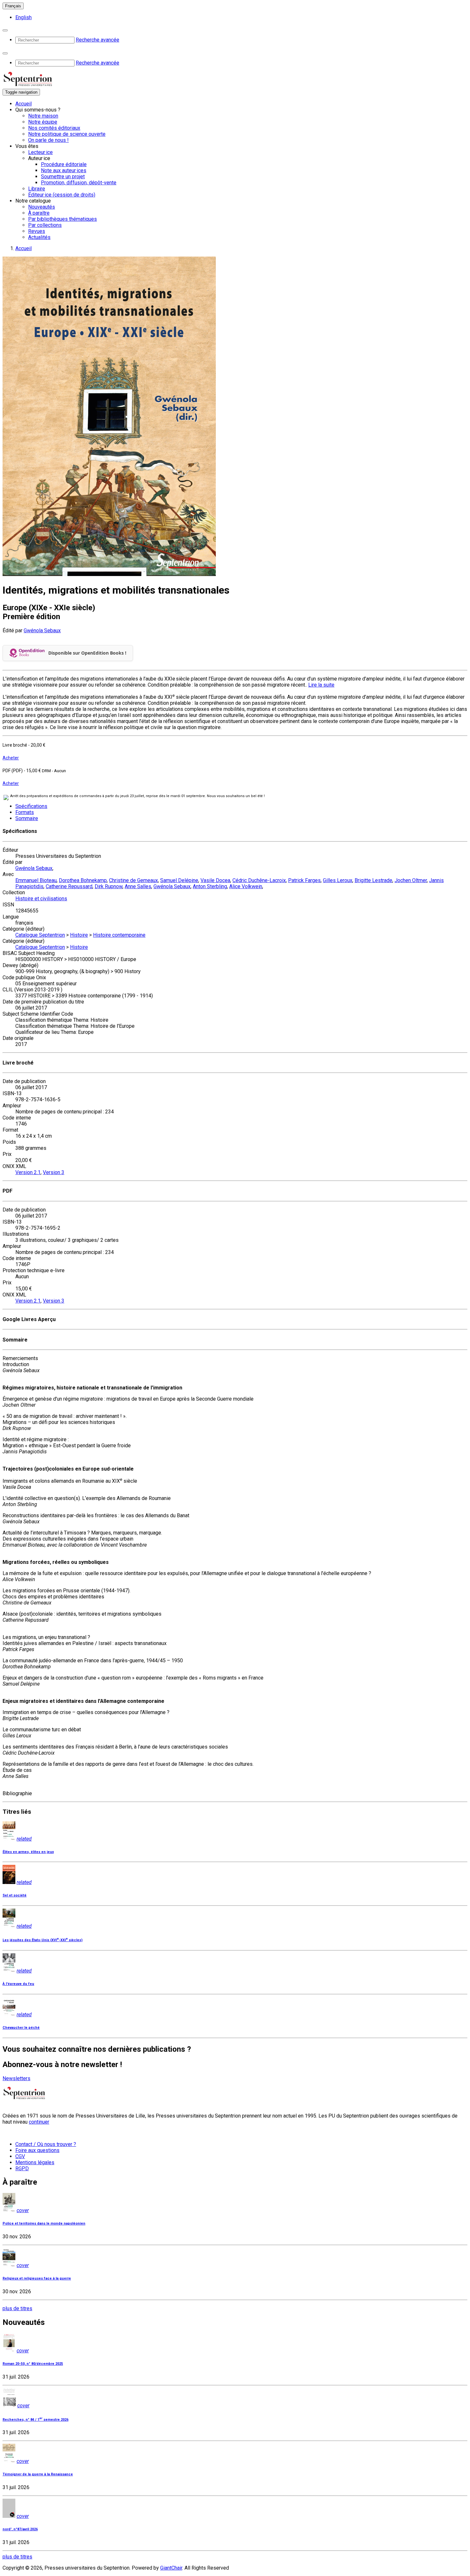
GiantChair (171, 2568)
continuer (39, 2122)
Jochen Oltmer (411, 880)
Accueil (23, 104)
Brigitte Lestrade (373, 880)
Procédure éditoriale (64, 164)
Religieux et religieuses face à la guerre (37, 2278)
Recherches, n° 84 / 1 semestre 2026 (35, 2420)
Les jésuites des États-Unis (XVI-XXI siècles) (43, 1940)
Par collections (45, 225)
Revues (37, 231)
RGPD (22, 2168)
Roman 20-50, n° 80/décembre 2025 (33, 2364)
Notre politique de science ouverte (67, 134)
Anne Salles (138, 886)
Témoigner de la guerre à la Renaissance (38, 2474)
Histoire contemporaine (119, 935)
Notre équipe (43, 122)
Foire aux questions (37, 2150)
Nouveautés (42, 207)
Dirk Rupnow (109, 886)
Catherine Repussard (69, 886)
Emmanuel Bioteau (36, 880)
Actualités (39, 237)
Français (13, 6)
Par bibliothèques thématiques (63, 219)
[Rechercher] (5, 30)
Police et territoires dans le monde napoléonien (44, 2223)
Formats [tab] (25, 812)
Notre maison (43, 116)
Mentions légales (35, 2162)
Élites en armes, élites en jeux (28, 1852)
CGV (20, 2156)
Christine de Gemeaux (133, 880)
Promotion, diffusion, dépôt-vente (79, 183)
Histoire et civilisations (41, 899)
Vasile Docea (215, 880)
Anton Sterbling (210, 886)
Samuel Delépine (179, 880)
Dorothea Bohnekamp (83, 880)
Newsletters (16, 2078)
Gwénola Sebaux (42, 631)
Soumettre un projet (63, 177)
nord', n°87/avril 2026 (20, 2529)
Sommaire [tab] (27, 818)
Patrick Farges (304, 880)
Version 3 (54, 1172)
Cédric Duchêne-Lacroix (259, 880)
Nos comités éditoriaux (54, 128)
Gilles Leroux (338, 880)
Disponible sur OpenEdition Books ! (87, 653)
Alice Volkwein (246, 886)
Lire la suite (321, 685)
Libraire (37, 189)
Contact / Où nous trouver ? (46, 2144)
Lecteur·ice (40, 152)
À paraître (39, 213)
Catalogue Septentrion (40, 935)
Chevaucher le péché (21, 2028)
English (23, 17)
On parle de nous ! (48, 140)
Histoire (79, 935)
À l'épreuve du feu (18, 1984)
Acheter (11, 758)
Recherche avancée (98, 40)
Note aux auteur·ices (64, 170)
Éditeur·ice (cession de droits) (62, 195)
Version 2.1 (28, 1172)
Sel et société (15, 1895)
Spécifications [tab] (31, 806)
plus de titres (17, 2308)
